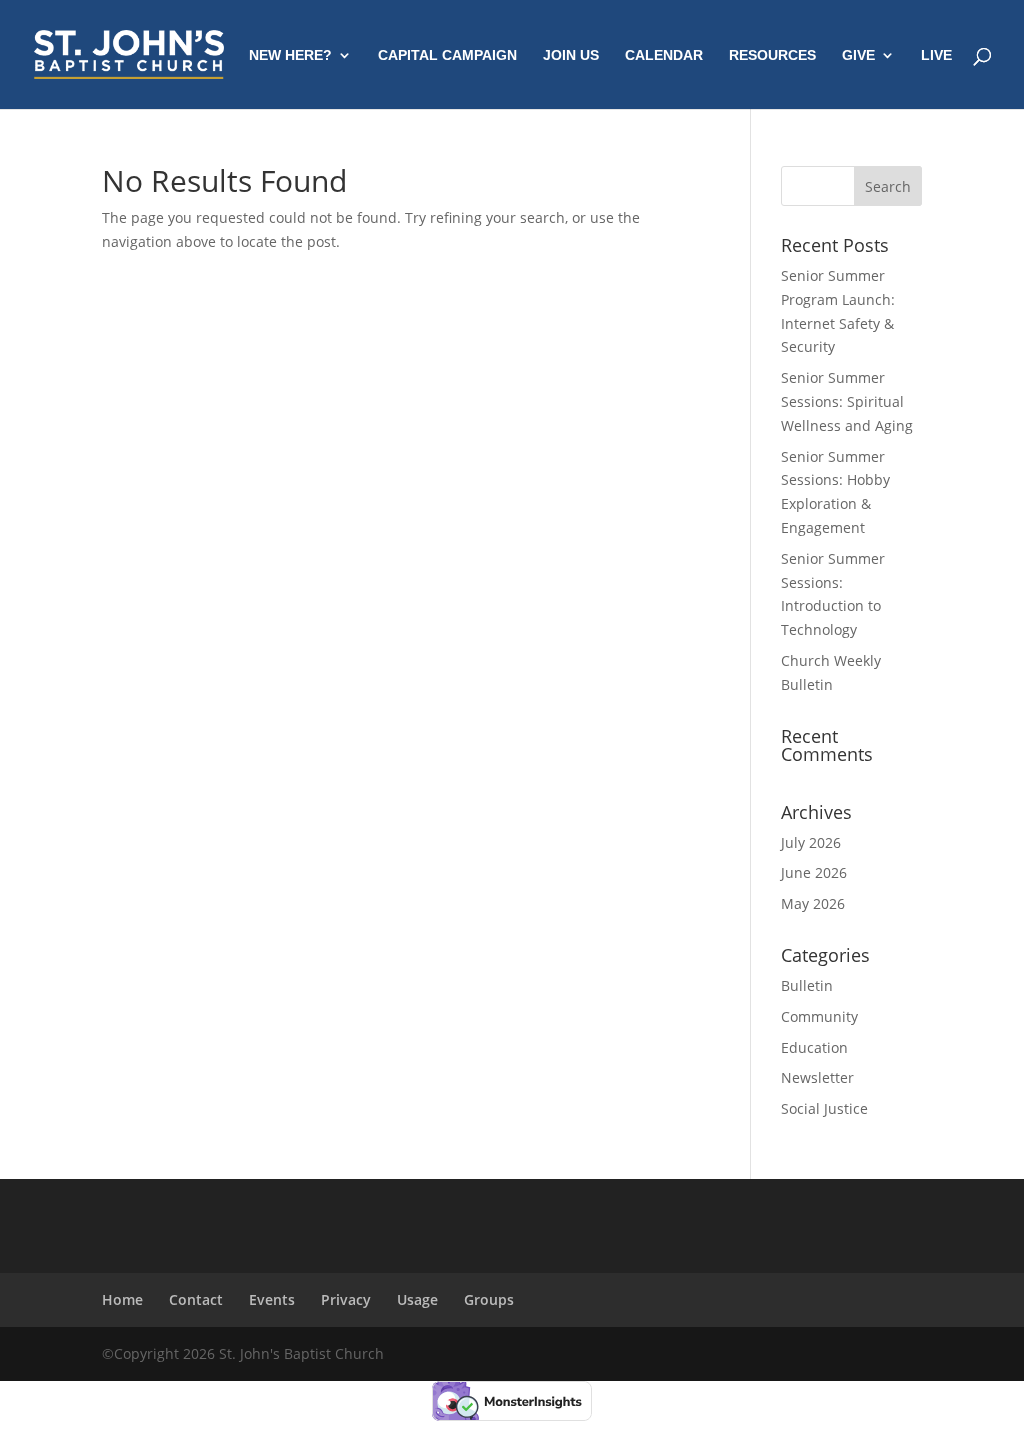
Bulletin (807, 985)
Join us (571, 55)
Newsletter (817, 1077)
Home (122, 1299)
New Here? (290, 55)
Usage (417, 1299)
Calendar (664, 55)
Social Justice (824, 1108)
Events (272, 1299)
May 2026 (813, 903)
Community (819, 1016)
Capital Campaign (447, 55)
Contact (196, 1299)
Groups (489, 1299)
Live (936, 55)
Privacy (346, 1299)
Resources (772, 55)
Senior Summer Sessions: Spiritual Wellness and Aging (847, 401)
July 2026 (811, 842)
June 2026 (814, 872)
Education (814, 1047)
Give (858, 55)
